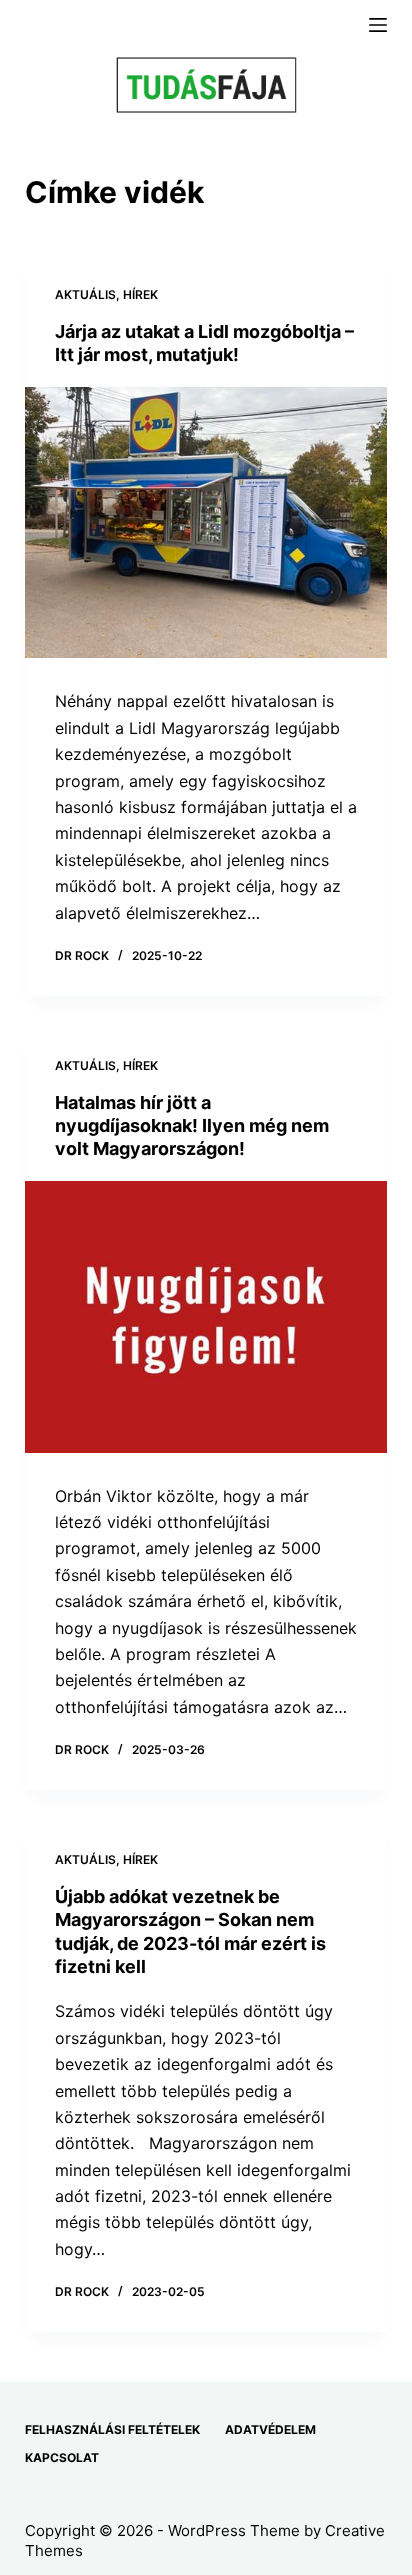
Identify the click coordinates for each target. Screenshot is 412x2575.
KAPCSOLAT (62, 2457)
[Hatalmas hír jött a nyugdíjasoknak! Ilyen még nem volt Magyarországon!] (206, 1317)
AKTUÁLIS (85, 294)
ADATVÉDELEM (270, 2429)
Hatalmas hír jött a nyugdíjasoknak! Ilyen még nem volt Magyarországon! (192, 1126)
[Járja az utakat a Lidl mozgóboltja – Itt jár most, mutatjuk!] (206, 523)
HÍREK (140, 294)
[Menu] (378, 25)
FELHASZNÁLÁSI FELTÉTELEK (112, 2429)
